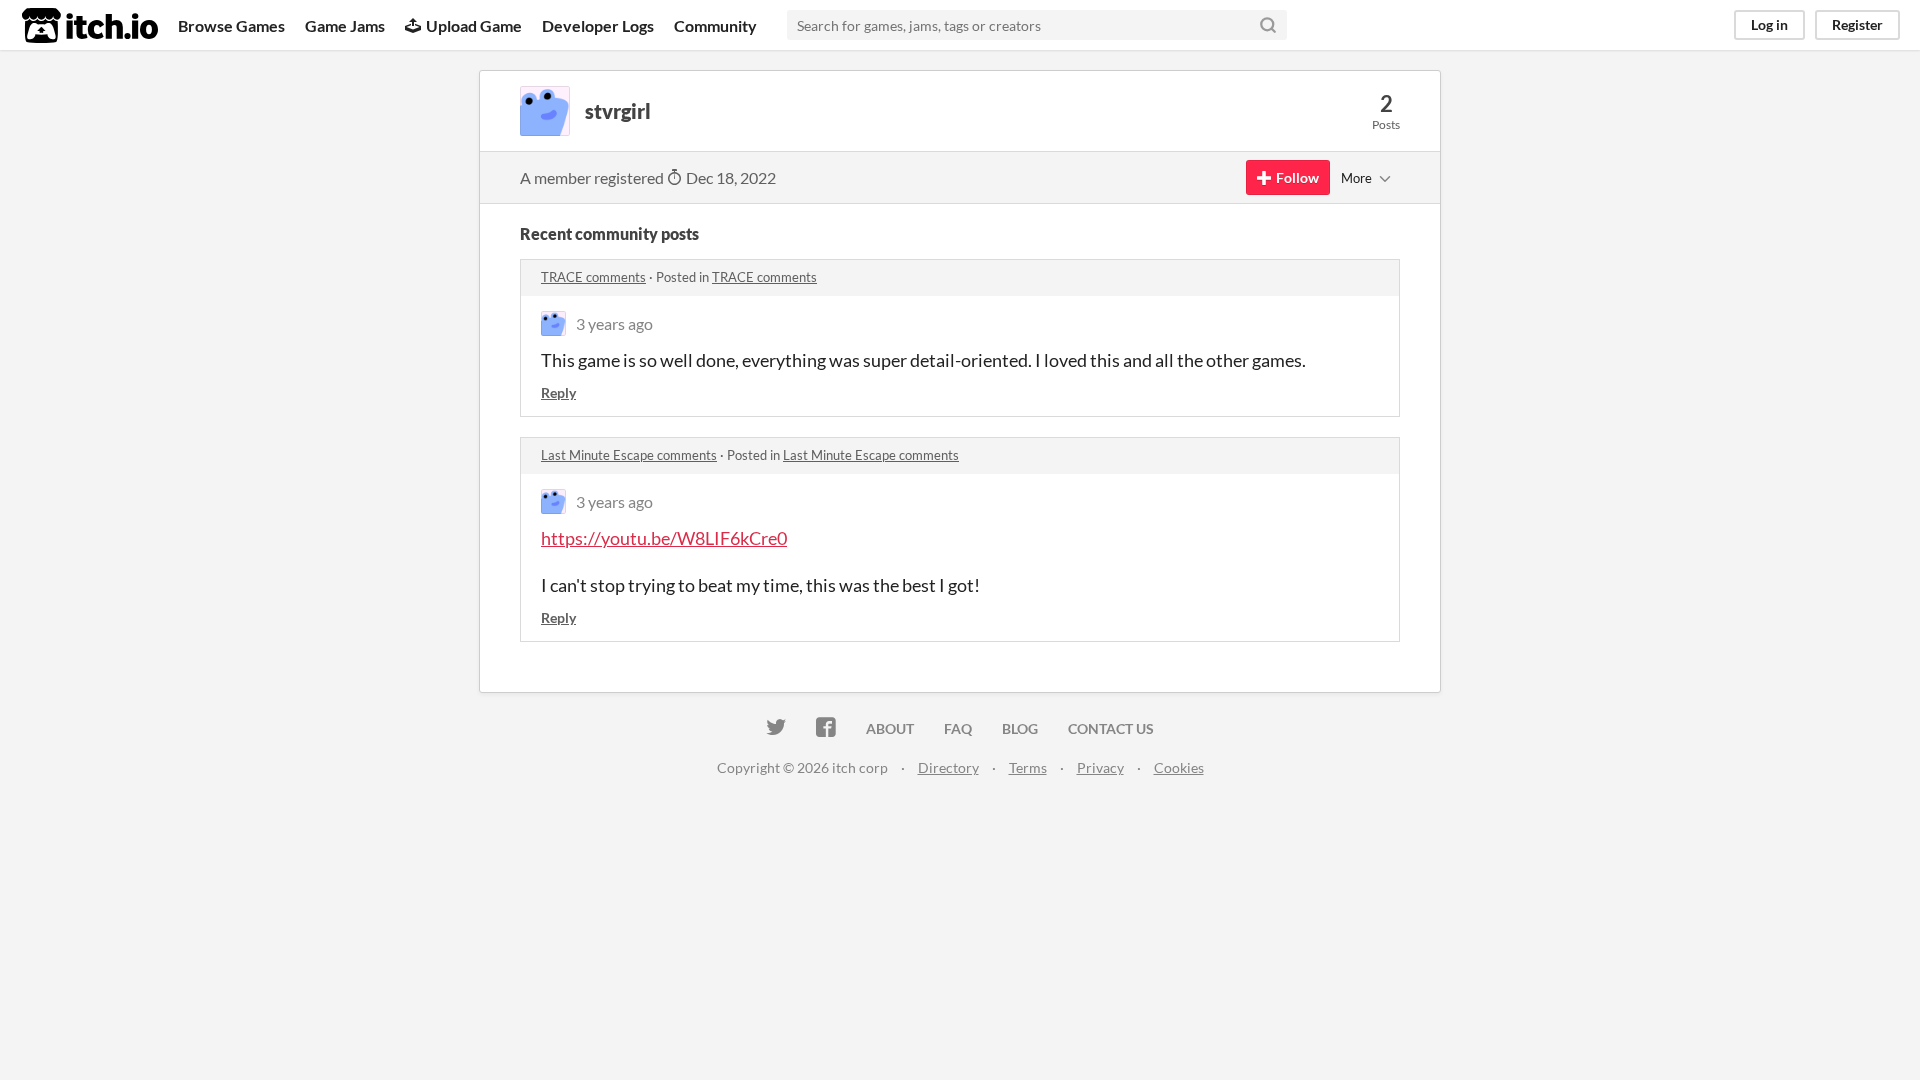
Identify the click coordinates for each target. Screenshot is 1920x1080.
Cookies (1179, 767)
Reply (558, 392)
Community (715, 25)
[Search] (1268, 25)
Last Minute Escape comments (629, 455)
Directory (948, 767)
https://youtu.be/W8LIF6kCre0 (664, 538)
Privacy (1100, 767)
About (890, 728)
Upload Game (474, 25)
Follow (1297, 177)
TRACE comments (593, 277)
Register (1857, 24)
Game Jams (345, 25)
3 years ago (614, 323)
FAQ (958, 728)
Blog (1020, 728)
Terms (1028, 767)
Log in (1769, 24)
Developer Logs (598, 25)
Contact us (1111, 728)
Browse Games (231, 25)
